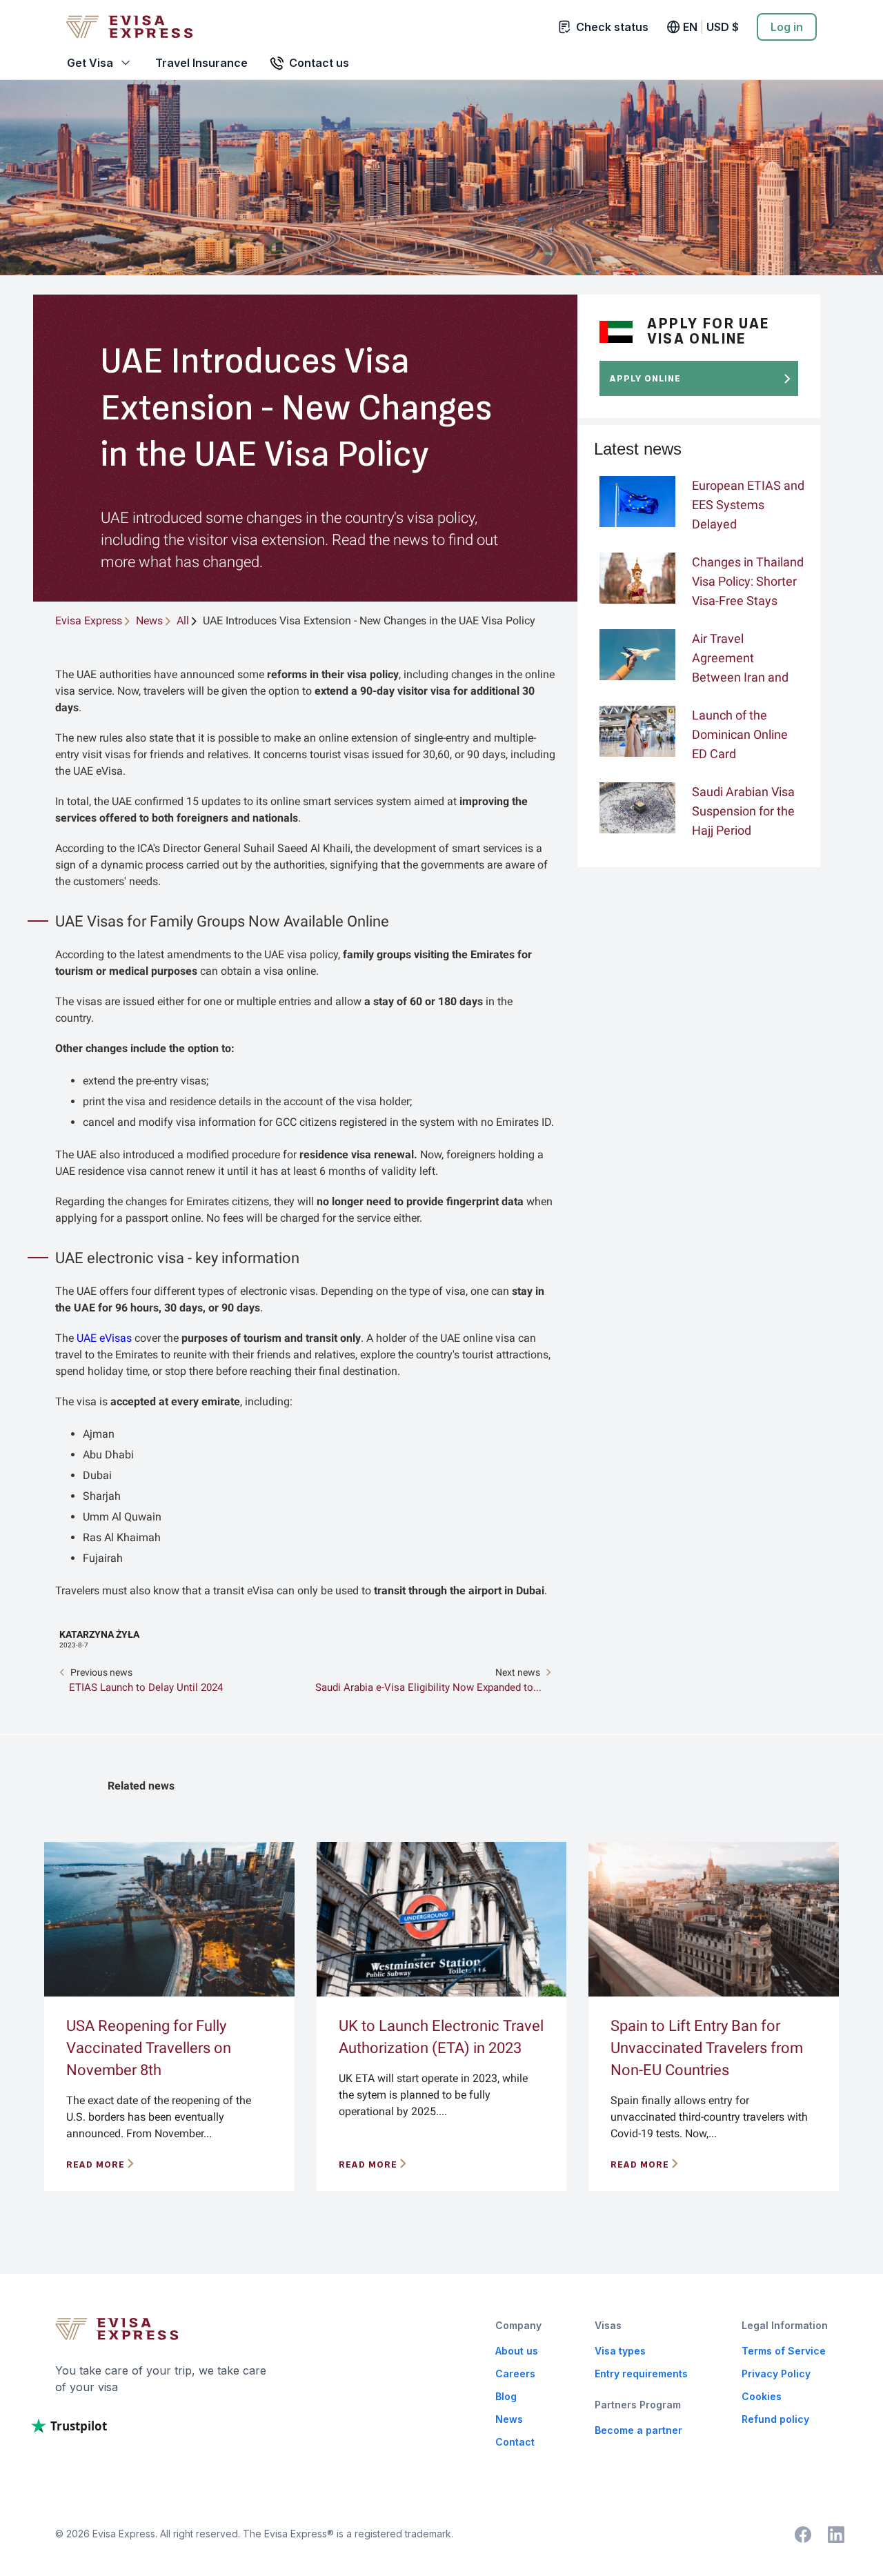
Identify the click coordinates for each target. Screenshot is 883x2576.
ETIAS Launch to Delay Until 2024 (146, 1687)
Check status (612, 27)
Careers (515, 2374)
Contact (515, 2442)
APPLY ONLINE (645, 378)
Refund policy (775, 2419)
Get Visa (90, 63)
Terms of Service (784, 2351)
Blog (506, 2396)
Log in (787, 27)
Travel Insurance (201, 63)
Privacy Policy (776, 2374)
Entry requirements (641, 2374)
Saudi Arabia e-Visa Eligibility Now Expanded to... (428, 1687)
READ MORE (96, 2164)
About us (517, 2351)
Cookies (762, 2396)
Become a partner (638, 2430)
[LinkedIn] (836, 2535)
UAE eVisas (104, 1338)
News (509, 2419)
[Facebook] (803, 2535)
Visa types (620, 2351)
